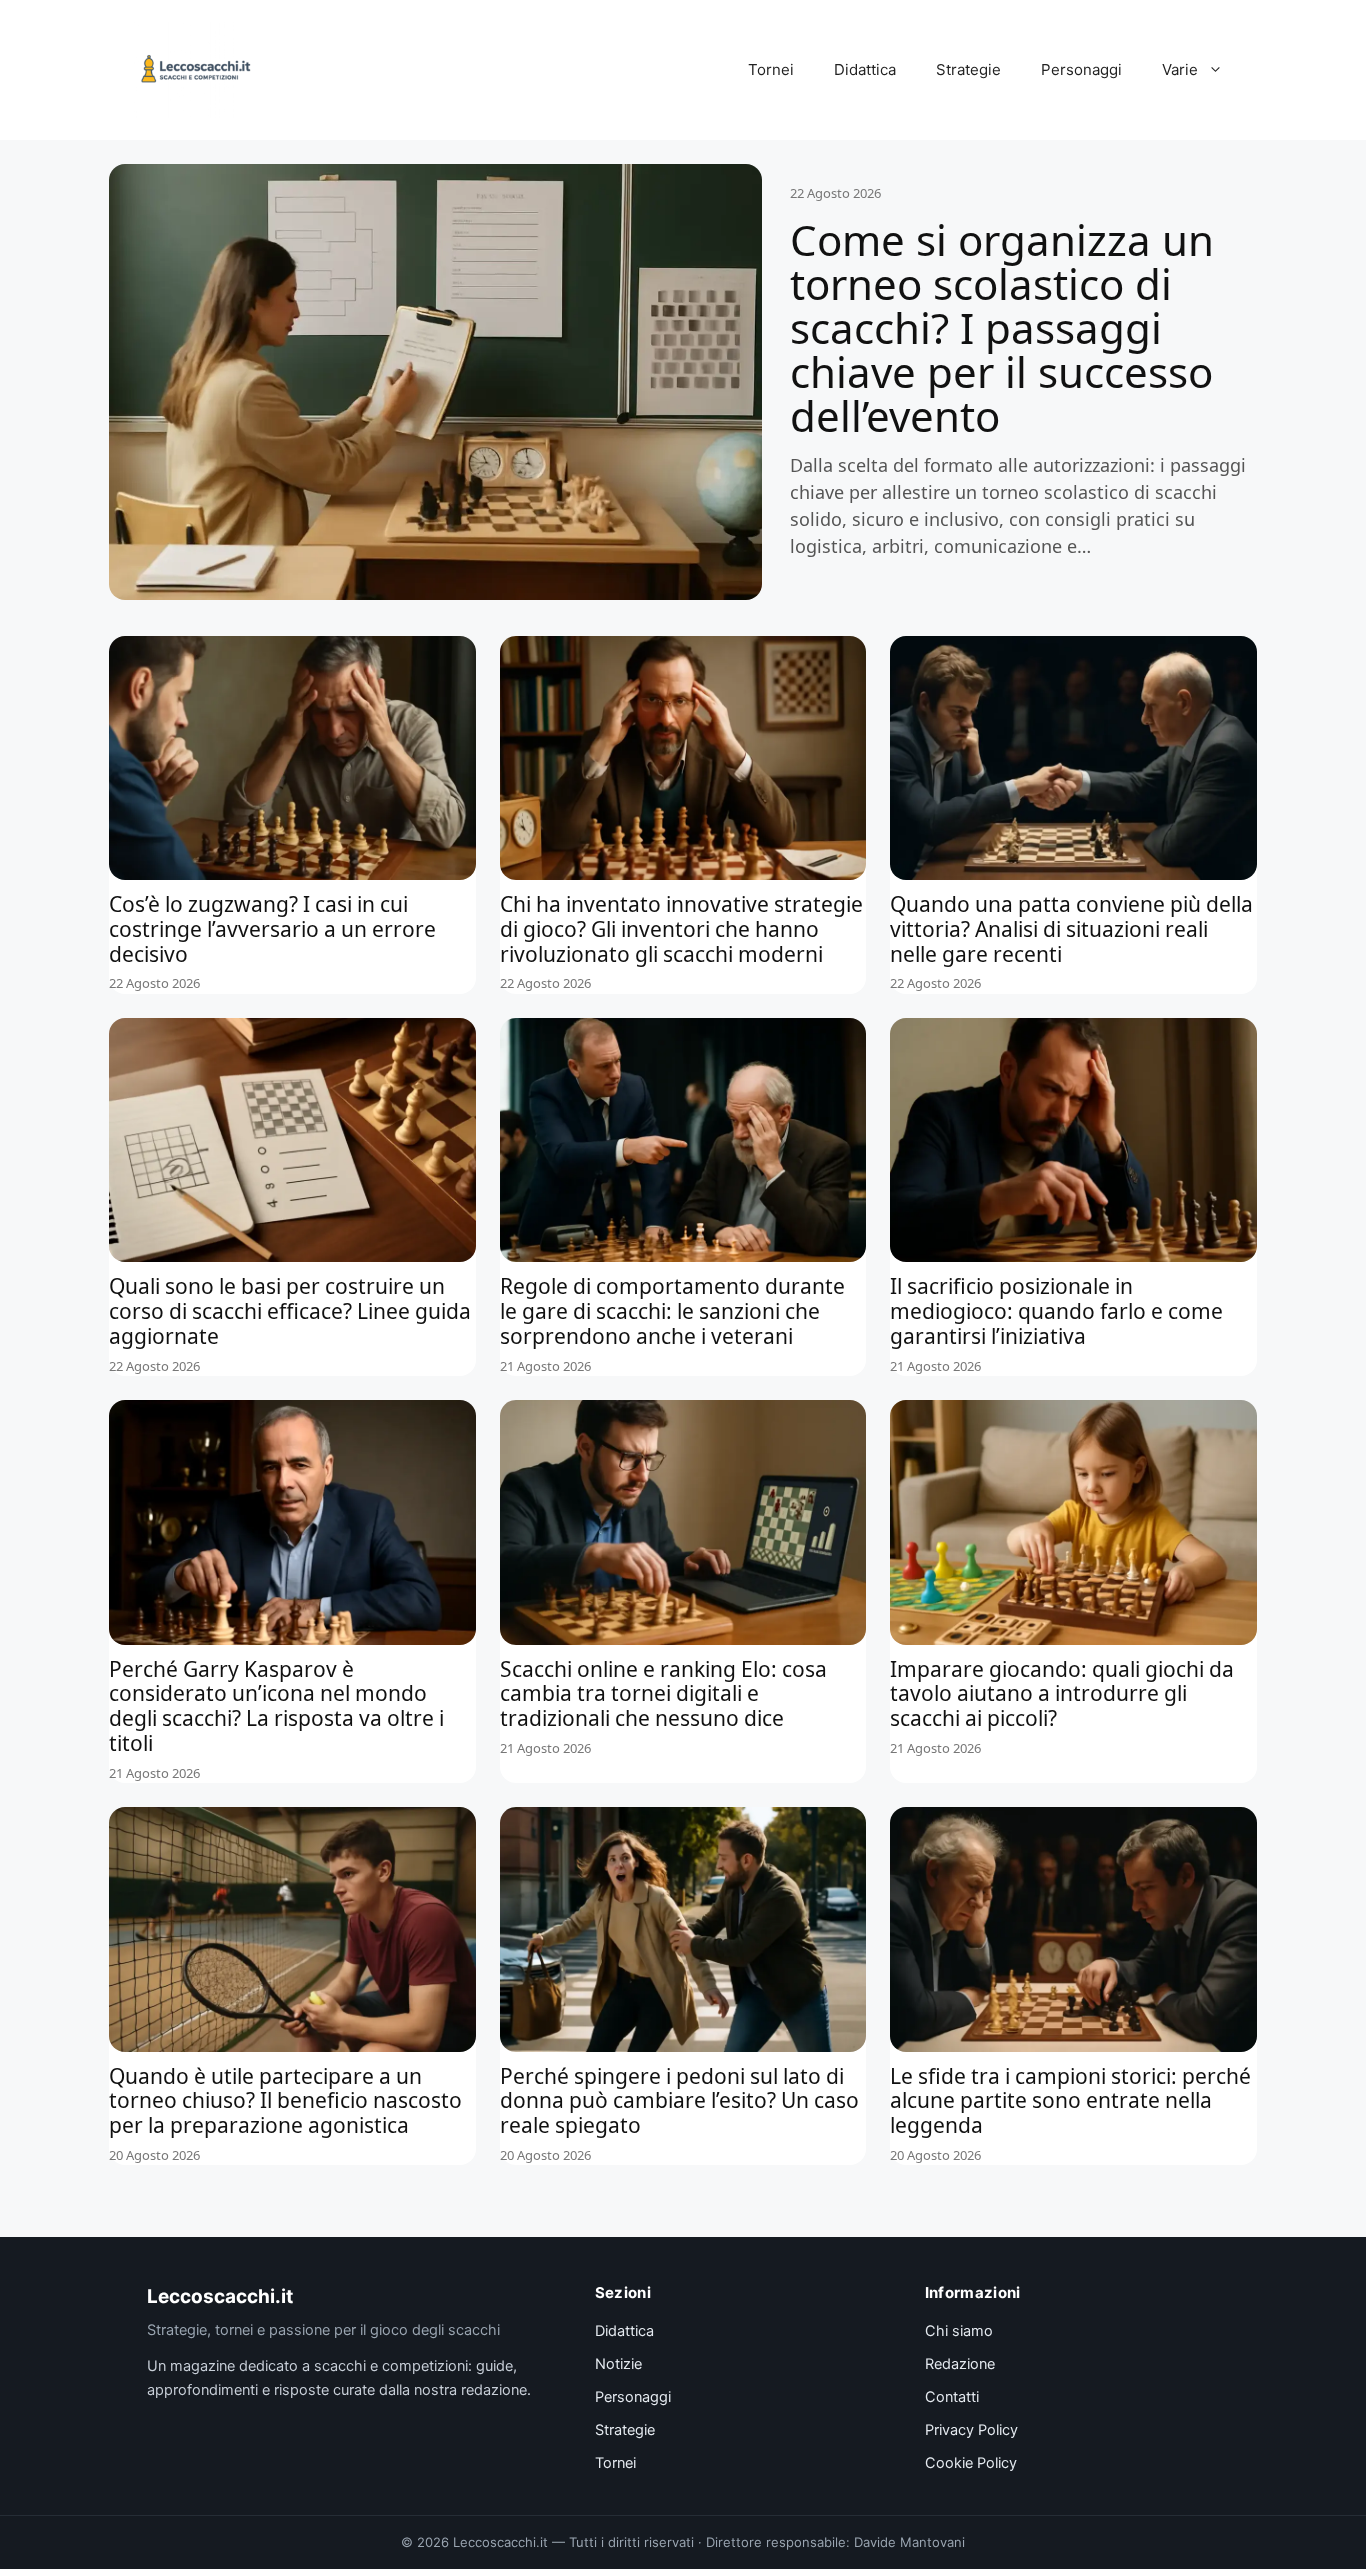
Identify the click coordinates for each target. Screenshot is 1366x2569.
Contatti (952, 2397)
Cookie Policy (971, 2463)
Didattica (865, 69)
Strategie (968, 69)
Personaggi (1081, 69)
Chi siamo (959, 2331)
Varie (1180, 69)
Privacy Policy (971, 2430)
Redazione (960, 2364)
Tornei (771, 69)
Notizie (618, 2364)
